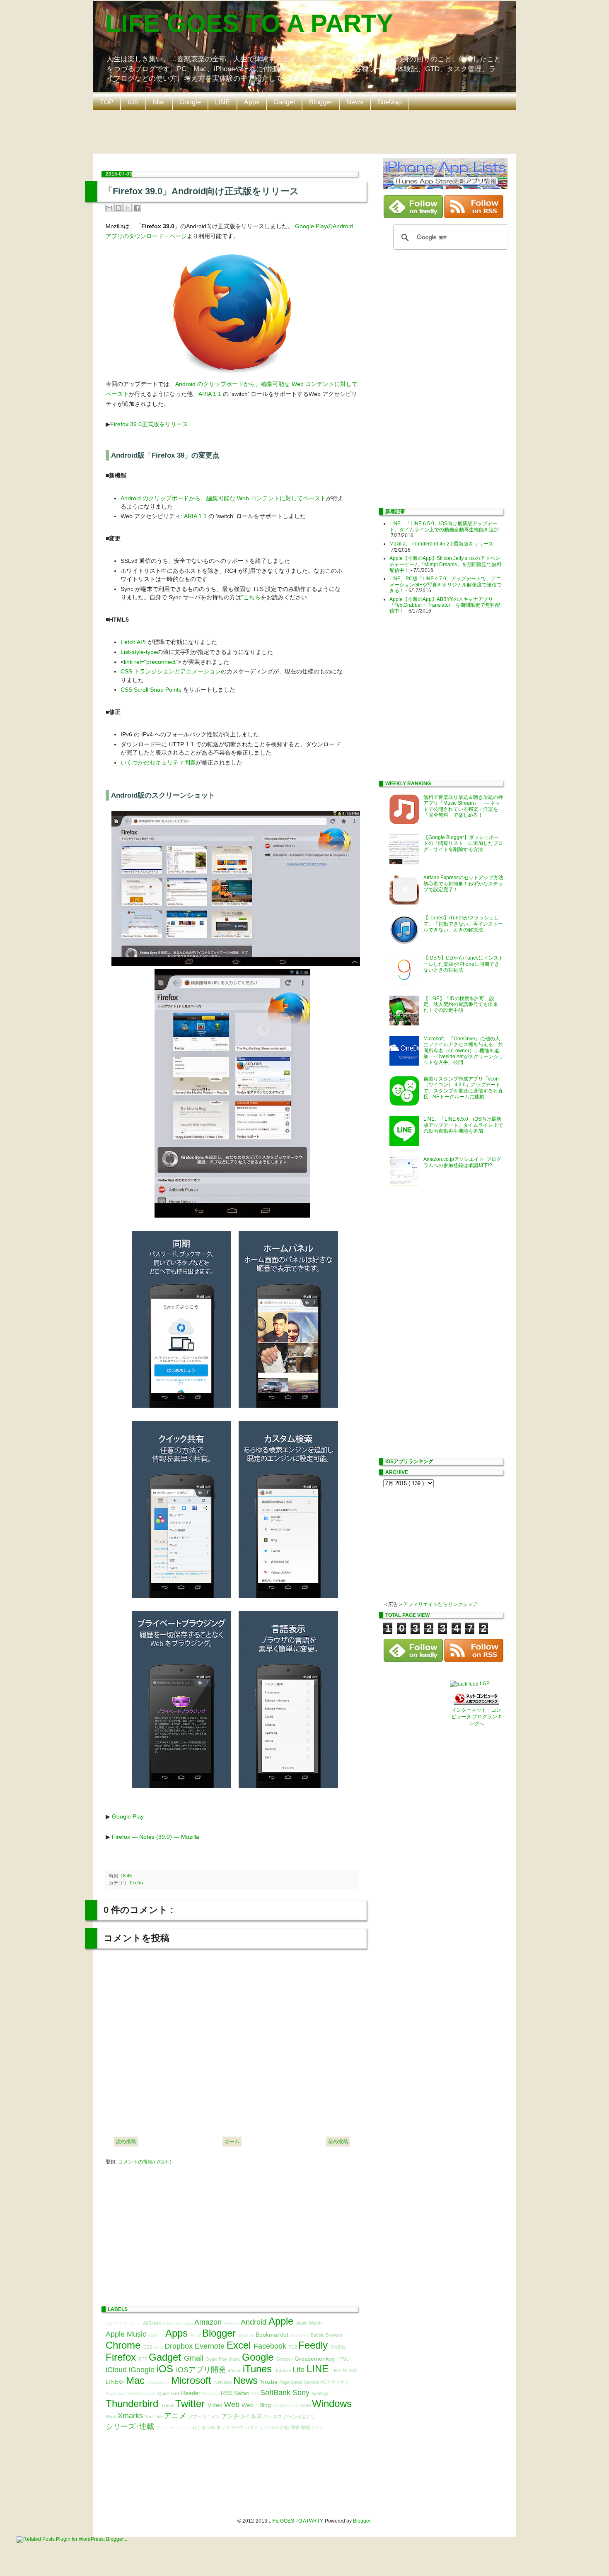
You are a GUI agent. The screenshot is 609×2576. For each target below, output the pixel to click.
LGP (485, 1684)
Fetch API (133, 642)
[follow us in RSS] (474, 217)
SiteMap (390, 102)
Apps (252, 102)
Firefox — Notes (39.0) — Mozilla (156, 1837)
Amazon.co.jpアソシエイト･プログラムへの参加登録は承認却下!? (462, 1162)
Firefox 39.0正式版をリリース (149, 424)
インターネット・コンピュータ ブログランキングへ (477, 1717)
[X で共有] (128, 208)
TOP (107, 102)
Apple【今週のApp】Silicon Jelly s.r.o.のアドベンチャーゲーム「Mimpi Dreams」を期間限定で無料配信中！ (446, 564)
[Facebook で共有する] (137, 208)
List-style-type (139, 652)
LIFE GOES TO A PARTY (249, 23)
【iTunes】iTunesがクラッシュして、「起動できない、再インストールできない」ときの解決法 (463, 924)
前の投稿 (338, 2142)
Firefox (137, 1883)
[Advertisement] (307, 131)
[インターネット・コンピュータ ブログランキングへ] (476, 1703)
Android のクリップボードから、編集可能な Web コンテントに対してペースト (223, 498)
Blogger (321, 102)
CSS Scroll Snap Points (151, 690)
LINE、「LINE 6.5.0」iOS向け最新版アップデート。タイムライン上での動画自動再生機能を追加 (444, 526)
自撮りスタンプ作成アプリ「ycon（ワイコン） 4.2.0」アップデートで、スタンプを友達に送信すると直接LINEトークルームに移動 (463, 1088)
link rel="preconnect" (151, 662)
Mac (159, 102)
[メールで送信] (109, 208)
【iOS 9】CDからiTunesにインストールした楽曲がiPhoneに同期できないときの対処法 (463, 964)
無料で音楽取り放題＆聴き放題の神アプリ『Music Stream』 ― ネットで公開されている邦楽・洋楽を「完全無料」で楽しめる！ (463, 806)
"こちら (251, 597)
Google (190, 102)
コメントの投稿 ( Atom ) (145, 2162)
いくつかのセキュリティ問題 (158, 762)
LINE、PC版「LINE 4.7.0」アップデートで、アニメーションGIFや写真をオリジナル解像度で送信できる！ (446, 585)
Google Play (128, 1816)
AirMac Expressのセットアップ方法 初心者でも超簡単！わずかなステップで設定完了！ (466, 884)
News (355, 102)
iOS (133, 102)
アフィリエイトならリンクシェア (440, 1604)
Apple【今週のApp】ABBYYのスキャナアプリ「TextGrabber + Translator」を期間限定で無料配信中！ (445, 605)
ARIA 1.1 (210, 394)
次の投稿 (126, 2142)
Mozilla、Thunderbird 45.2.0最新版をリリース (441, 544)
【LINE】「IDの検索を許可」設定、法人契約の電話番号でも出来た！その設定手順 (461, 1005)
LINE (222, 102)
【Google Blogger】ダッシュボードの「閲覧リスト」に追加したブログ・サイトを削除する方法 (463, 843)
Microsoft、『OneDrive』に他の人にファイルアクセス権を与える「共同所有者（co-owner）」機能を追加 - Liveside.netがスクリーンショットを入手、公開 (463, 1051)
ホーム (232, 2142)
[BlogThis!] (118, 208)
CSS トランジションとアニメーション (171, 671)
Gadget (284, 102)
